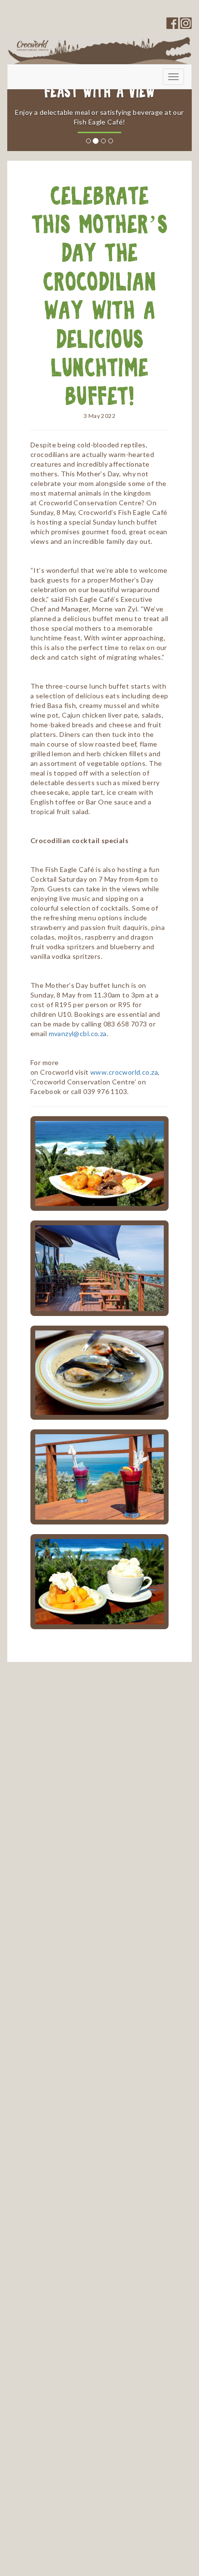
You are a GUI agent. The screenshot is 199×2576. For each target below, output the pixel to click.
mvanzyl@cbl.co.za (78, 1033)
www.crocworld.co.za (124, 1072)
